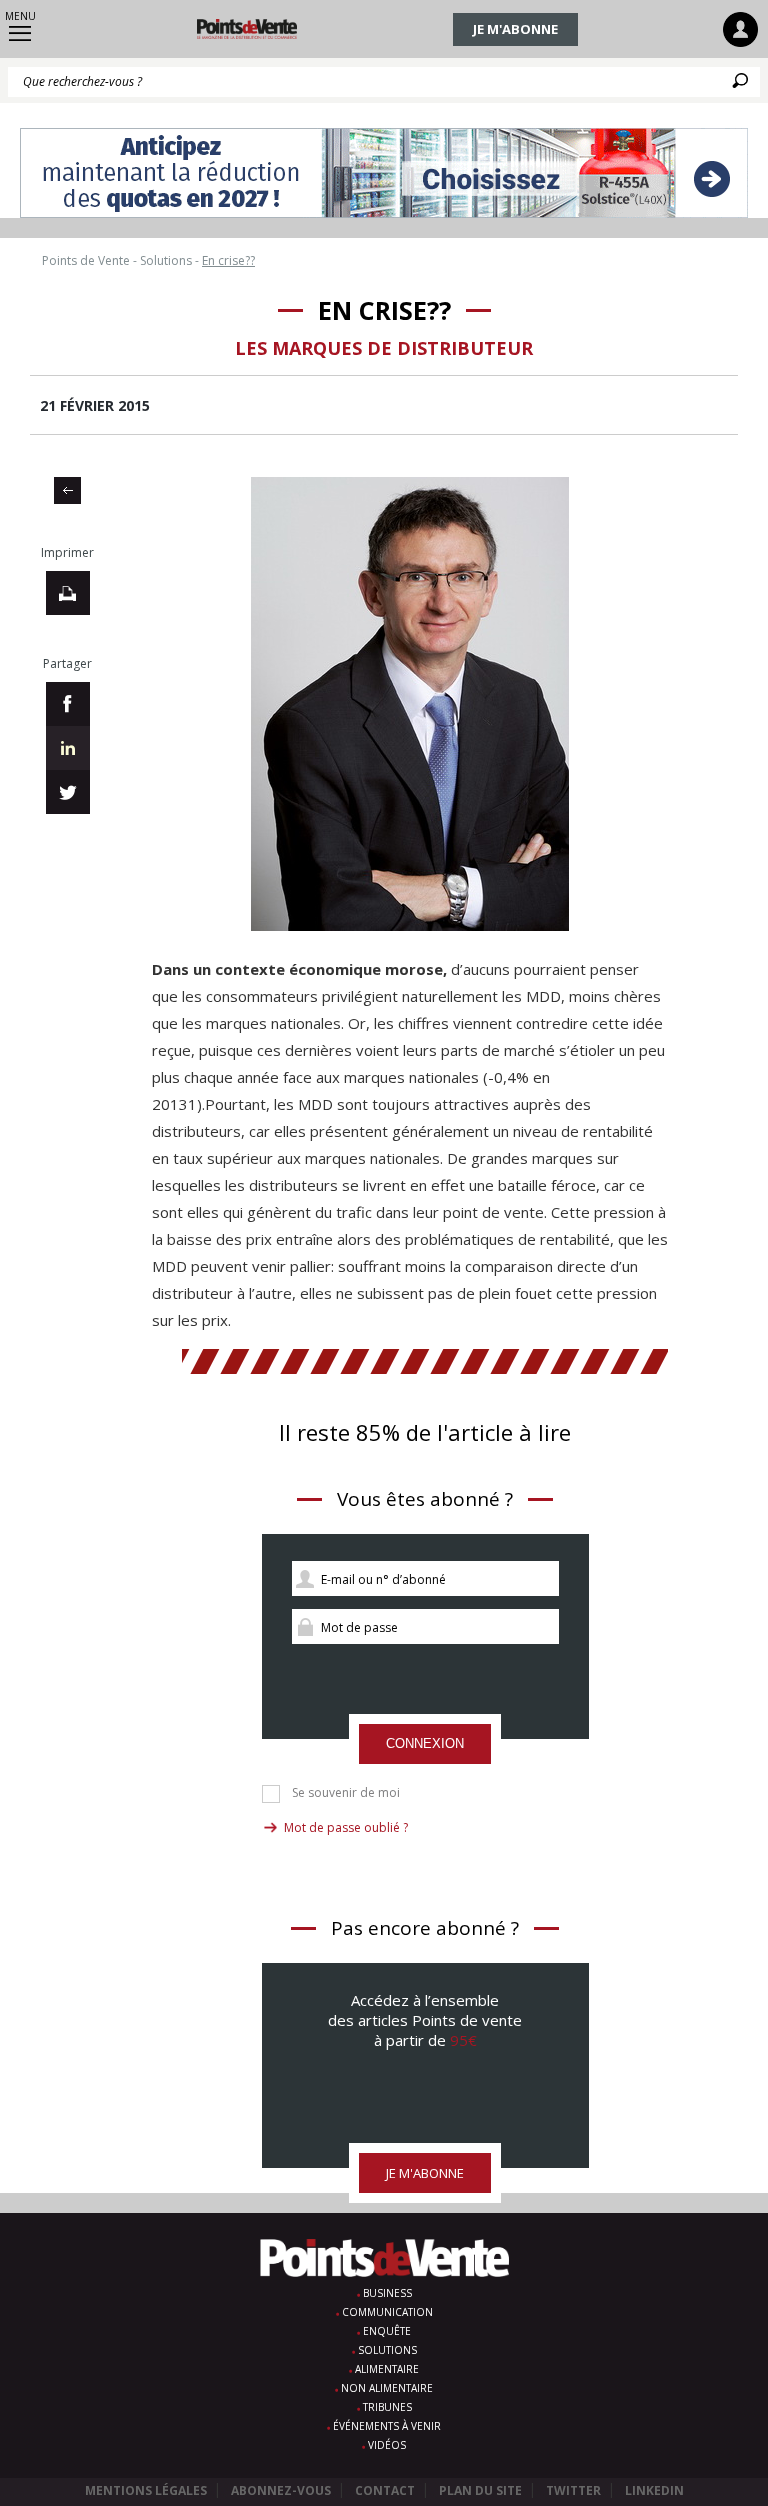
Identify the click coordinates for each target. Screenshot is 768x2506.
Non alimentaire (387, 2388)
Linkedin (654, 2490)
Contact (385, 2490)
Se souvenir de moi (346, 1793)
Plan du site (480, 2490)
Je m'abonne (515, 29)
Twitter (573, 2490)
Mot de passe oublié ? (346, 1827)
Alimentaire (387, 2369)
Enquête (387, 2331)
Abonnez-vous (281, 2490)
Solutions (387, 2350)
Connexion (425, 1743)
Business (387, 2293)
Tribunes (387, 2407)
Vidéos (387, 2445)
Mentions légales (146, 2490)
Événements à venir (387, 2426)
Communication (387, 2312)
